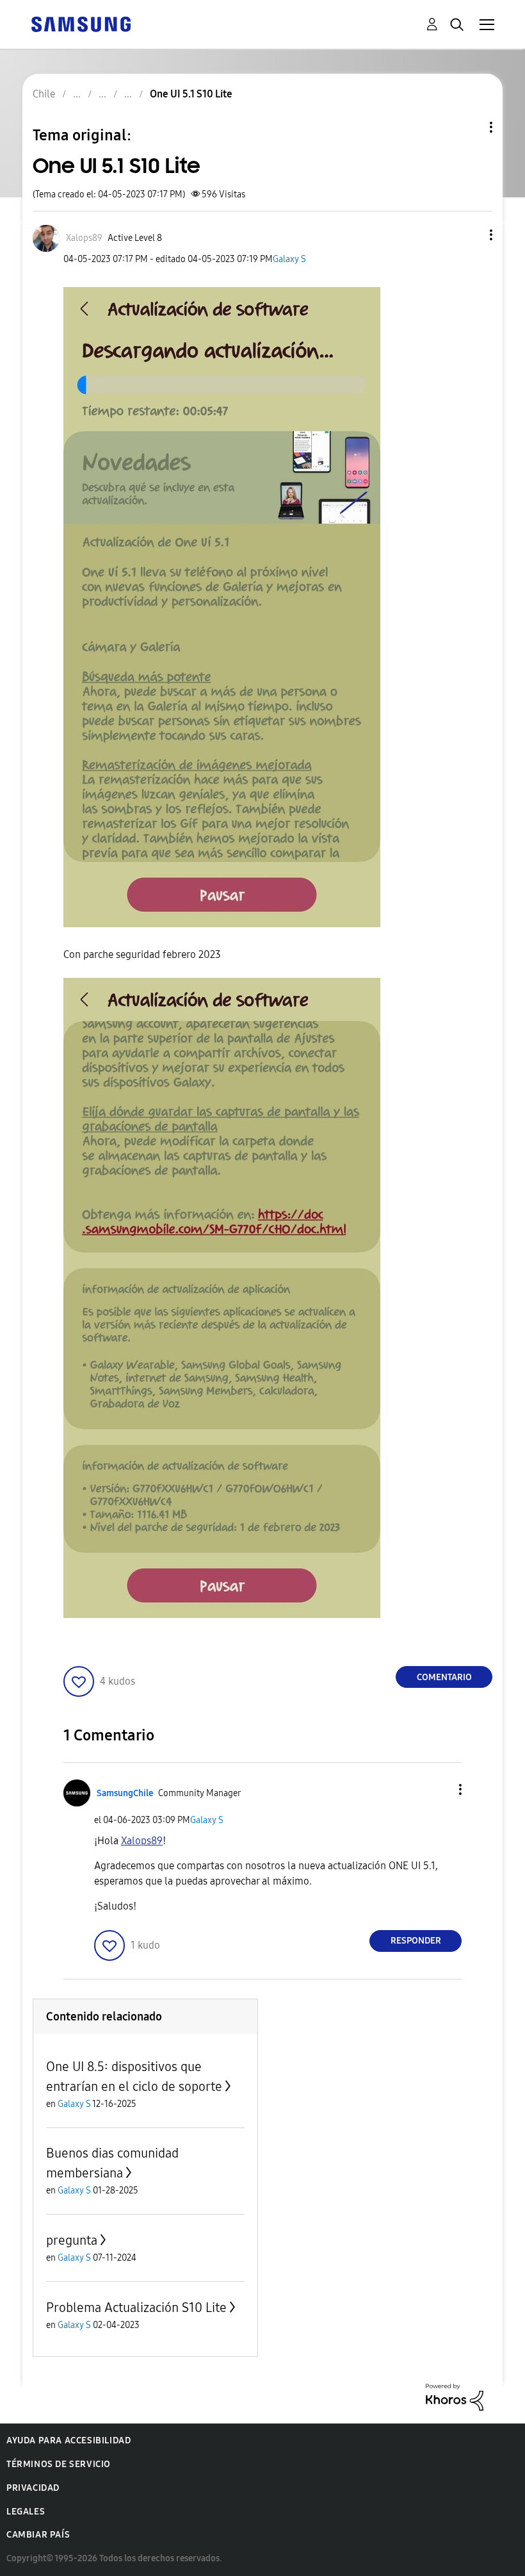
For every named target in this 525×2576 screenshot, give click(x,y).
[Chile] (81, 23)
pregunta (72, 2240)
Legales (26, 2512)
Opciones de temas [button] (469, 127)
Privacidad (33, 2488)
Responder (416, 1941)
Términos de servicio (59, 2464)
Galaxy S (289, 259)
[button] (470, 235)
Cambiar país (38, 2535)
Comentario (444, 1677)
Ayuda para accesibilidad (69, 2440)
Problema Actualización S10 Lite (136, 2308)
